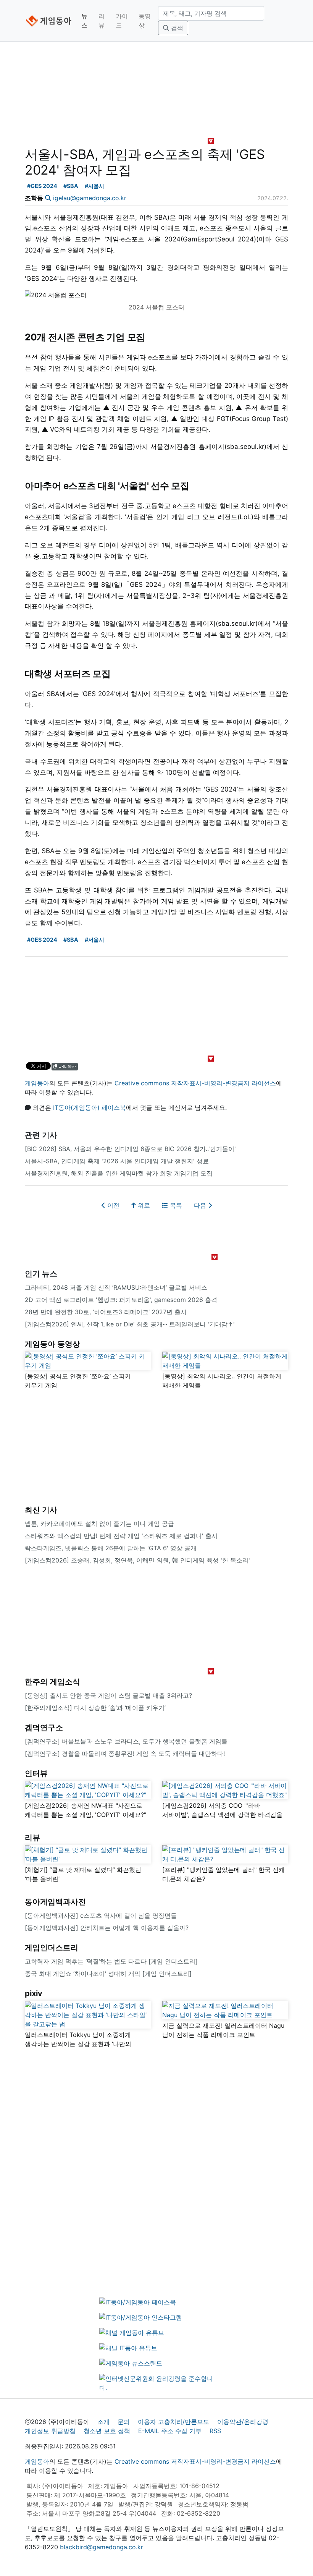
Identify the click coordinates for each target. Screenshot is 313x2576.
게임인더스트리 (52, 1948)
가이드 (122, 21)
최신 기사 (41, 1510)
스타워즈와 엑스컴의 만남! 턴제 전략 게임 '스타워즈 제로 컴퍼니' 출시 (121, 1536)
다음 (201, 1205)
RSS (215, 2431)
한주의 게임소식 (52, 1682)
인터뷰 (36, 1773)
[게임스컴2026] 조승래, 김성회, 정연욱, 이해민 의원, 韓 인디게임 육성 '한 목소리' (137, 1560)
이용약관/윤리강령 (243, 2422)
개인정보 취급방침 (50, 2431)
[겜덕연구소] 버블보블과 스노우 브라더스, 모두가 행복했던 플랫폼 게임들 (126, 1741)
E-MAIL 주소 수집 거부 (170, 2431)
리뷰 (102, 21)
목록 (175, 1205)
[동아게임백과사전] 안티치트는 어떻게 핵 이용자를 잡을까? (107, 1928)
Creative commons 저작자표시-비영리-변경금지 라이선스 (195, 1083)
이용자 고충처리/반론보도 (173, 2422)
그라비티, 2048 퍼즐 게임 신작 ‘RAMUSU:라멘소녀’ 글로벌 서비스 (116, 1287)
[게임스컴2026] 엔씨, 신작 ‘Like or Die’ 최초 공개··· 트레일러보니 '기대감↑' (130, 1324)
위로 (143, 1205)
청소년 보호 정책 (107, 2431)
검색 (176, 28)
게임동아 (37, 1083)
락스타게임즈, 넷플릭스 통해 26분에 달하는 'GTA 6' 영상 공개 (111, 1548)
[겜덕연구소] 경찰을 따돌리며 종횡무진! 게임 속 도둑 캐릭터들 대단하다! (125, 1753)
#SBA (71, 186)
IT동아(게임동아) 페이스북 (90, 1107)
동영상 (145, 21)
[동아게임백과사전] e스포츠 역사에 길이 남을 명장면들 (101, 1915)
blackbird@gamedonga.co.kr (102, 2547)
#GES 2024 (42, 186)
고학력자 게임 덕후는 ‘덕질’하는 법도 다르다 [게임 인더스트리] (111, 1961)
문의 (124, 2422)
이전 (112, 1205)
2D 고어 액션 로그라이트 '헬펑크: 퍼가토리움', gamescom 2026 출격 (121, 1300)
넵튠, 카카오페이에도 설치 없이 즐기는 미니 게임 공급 (99, 1524)
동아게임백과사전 (55, 1902)
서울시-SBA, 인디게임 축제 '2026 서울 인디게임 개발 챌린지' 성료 (117, 1161)
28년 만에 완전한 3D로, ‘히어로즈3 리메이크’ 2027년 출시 (106, 1312)
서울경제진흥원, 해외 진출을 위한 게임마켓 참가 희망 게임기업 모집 (119, 1173)
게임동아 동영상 (52, 1344)
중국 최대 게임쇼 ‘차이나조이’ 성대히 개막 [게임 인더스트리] (108, 1974)
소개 (103, 2422)
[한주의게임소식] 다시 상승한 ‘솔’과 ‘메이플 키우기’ (95, 1708)
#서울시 (94, 186)
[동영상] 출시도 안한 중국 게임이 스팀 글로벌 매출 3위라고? (108, 1695)
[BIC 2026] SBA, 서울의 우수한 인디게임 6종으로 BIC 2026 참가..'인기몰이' (130, 1149)
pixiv (34, 1993)
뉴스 (84, 21)
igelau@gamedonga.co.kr (90, 198)
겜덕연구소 (44, 1728)
